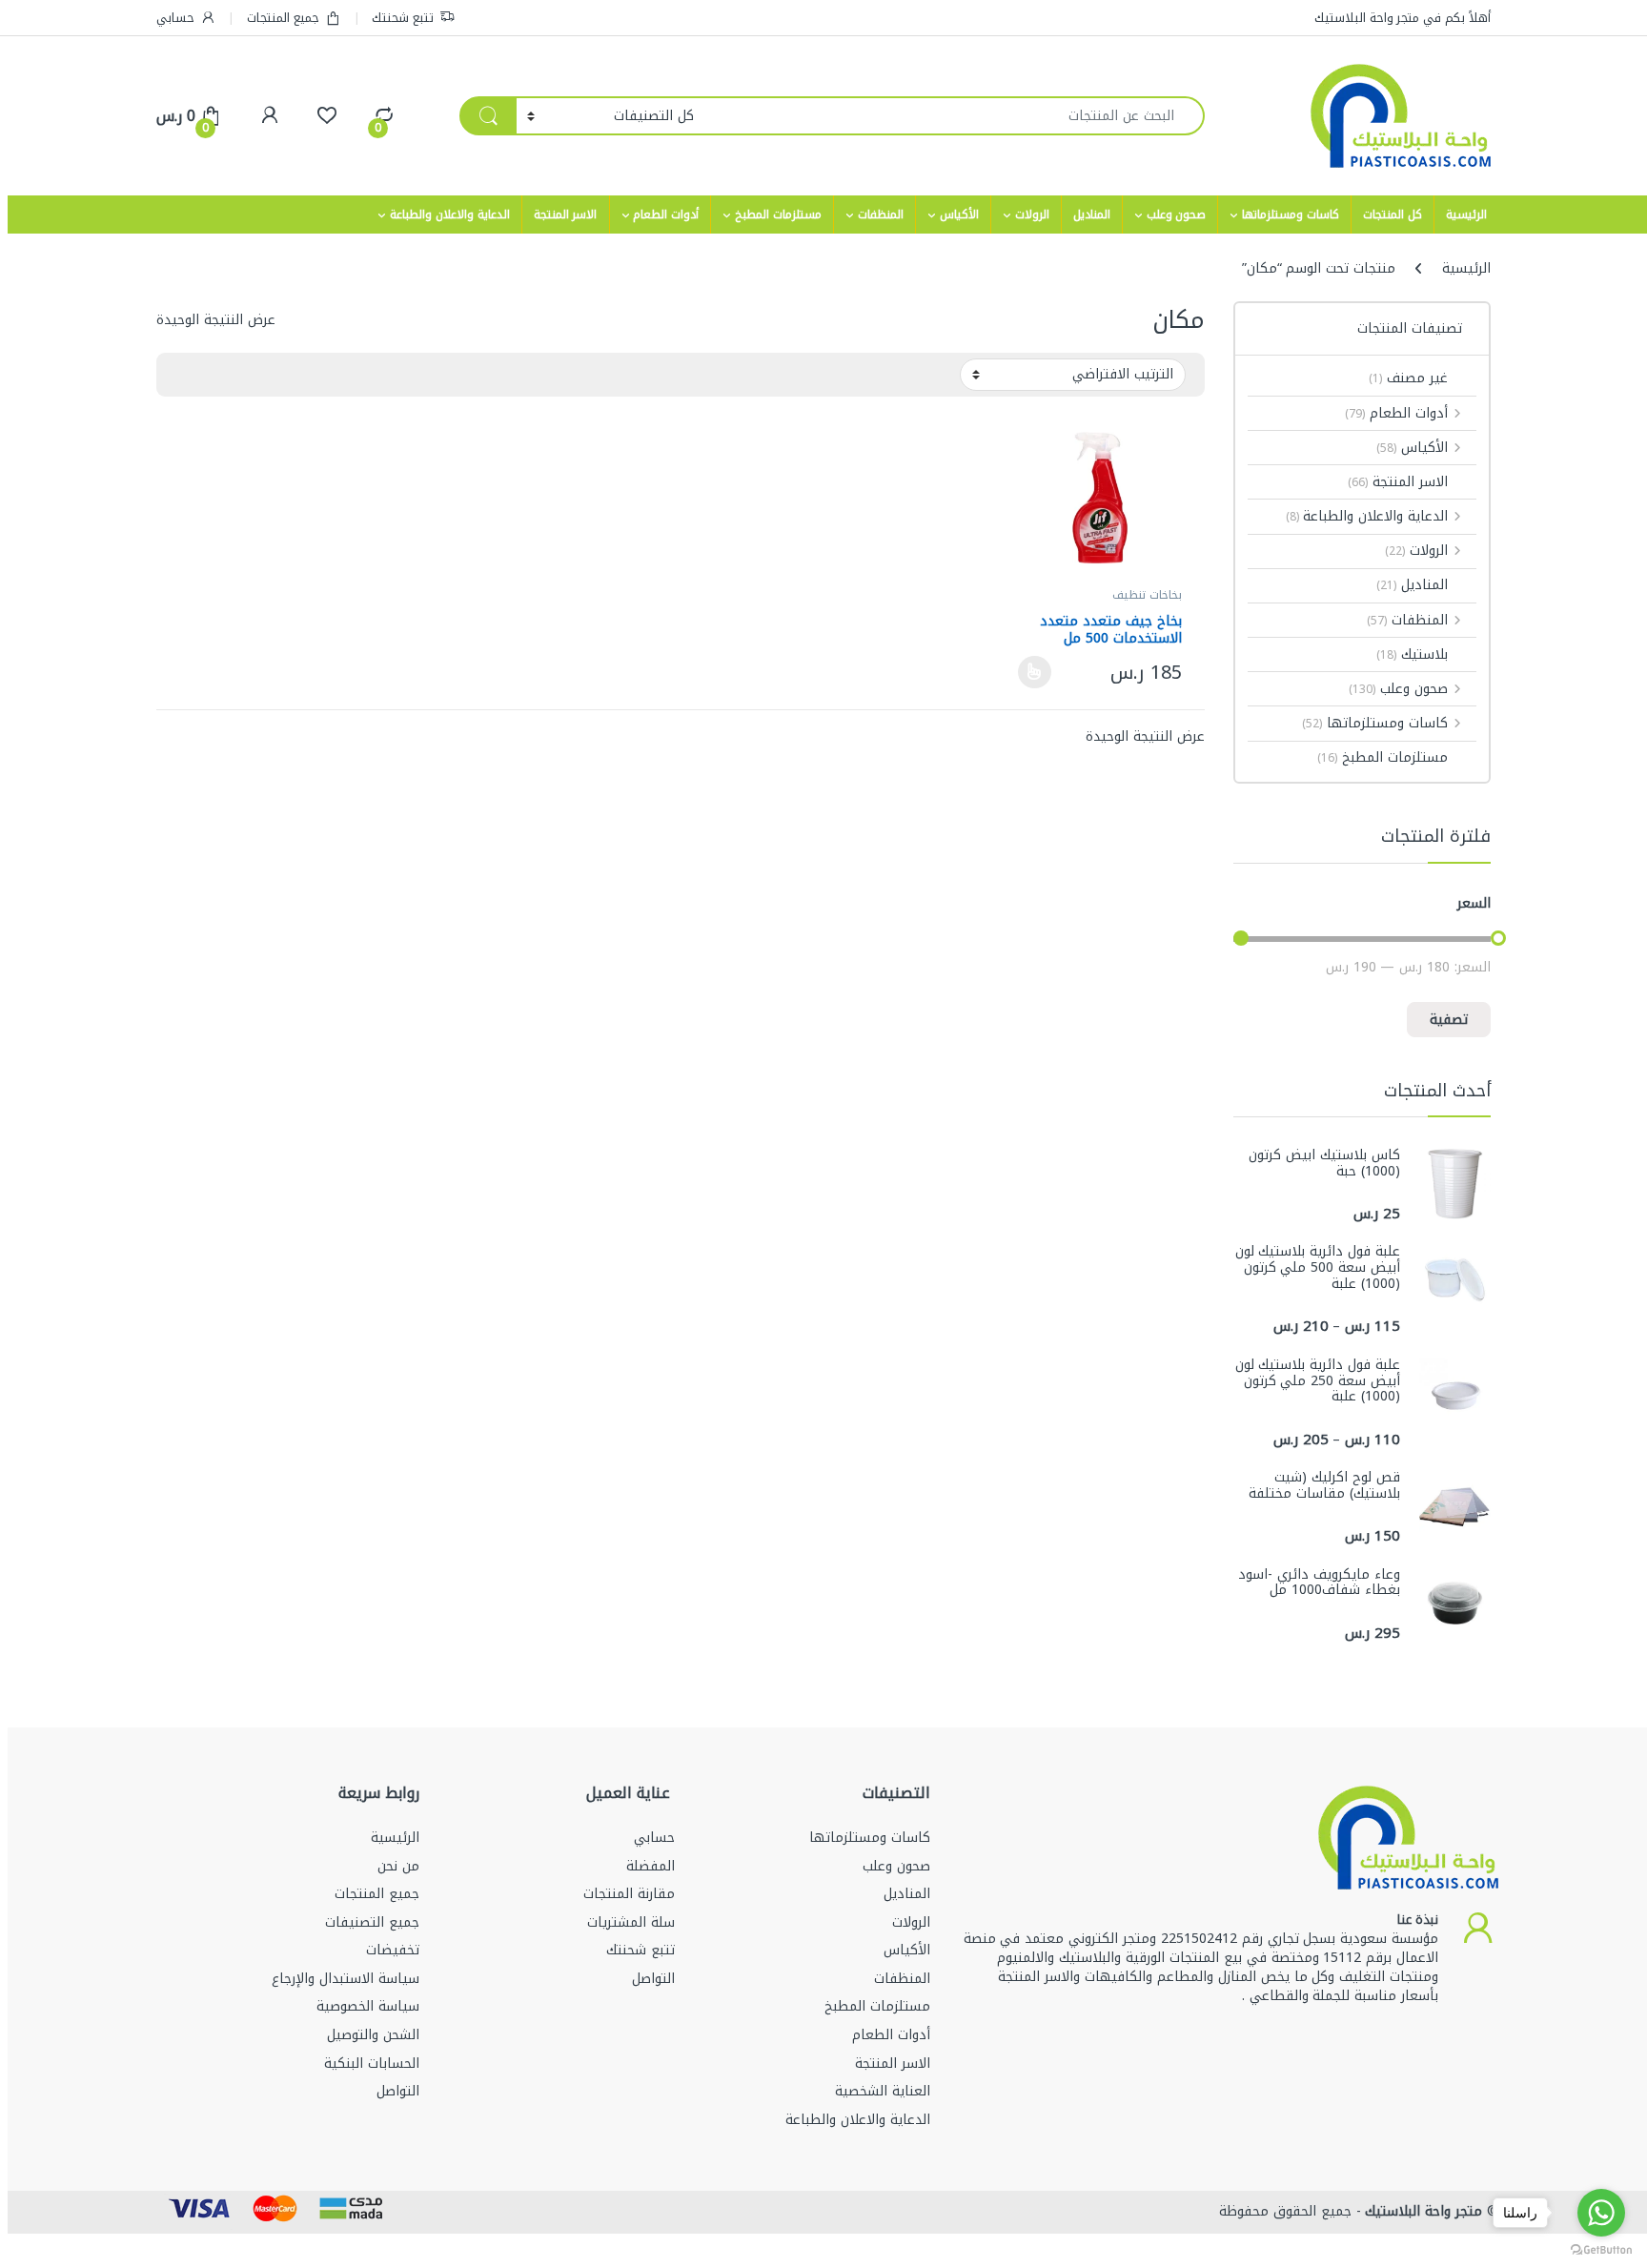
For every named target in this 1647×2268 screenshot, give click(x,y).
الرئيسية (1466, 215)
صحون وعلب (1177, 215)
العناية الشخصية (883, 2091)
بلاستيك (1412, 654)
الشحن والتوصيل (373, 2035)
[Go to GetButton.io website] (1601, 2249)
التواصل (653, 1979)
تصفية (1449, 1020)
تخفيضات (393, 1950)
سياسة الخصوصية (368, 2006)
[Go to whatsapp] (1601, 2213)
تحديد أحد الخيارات (1040, 672)
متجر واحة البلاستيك (1422, 2211)
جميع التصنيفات (372, 1922)
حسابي (175, 18)
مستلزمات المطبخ (778, 215)
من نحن (398, 1866)
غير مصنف (1408, 378)
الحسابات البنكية (372, 2064)
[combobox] (955, 116)
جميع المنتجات (283, 18)
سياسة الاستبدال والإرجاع (346, 1979)
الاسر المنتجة (566, 215)
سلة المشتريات (631, 1922)
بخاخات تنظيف (1147, 595)
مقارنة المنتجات (629, 1894)
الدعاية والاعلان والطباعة (450, 215)
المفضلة (651, 1866)
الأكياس (959, 215)
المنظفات (881, 215)
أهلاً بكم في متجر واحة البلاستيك (1403, 18)
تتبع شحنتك (403, 18)
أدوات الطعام (666, 215)
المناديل (1092, 215)
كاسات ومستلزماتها (1291, 215)
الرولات (1032, 215)
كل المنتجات (1393, 215)
